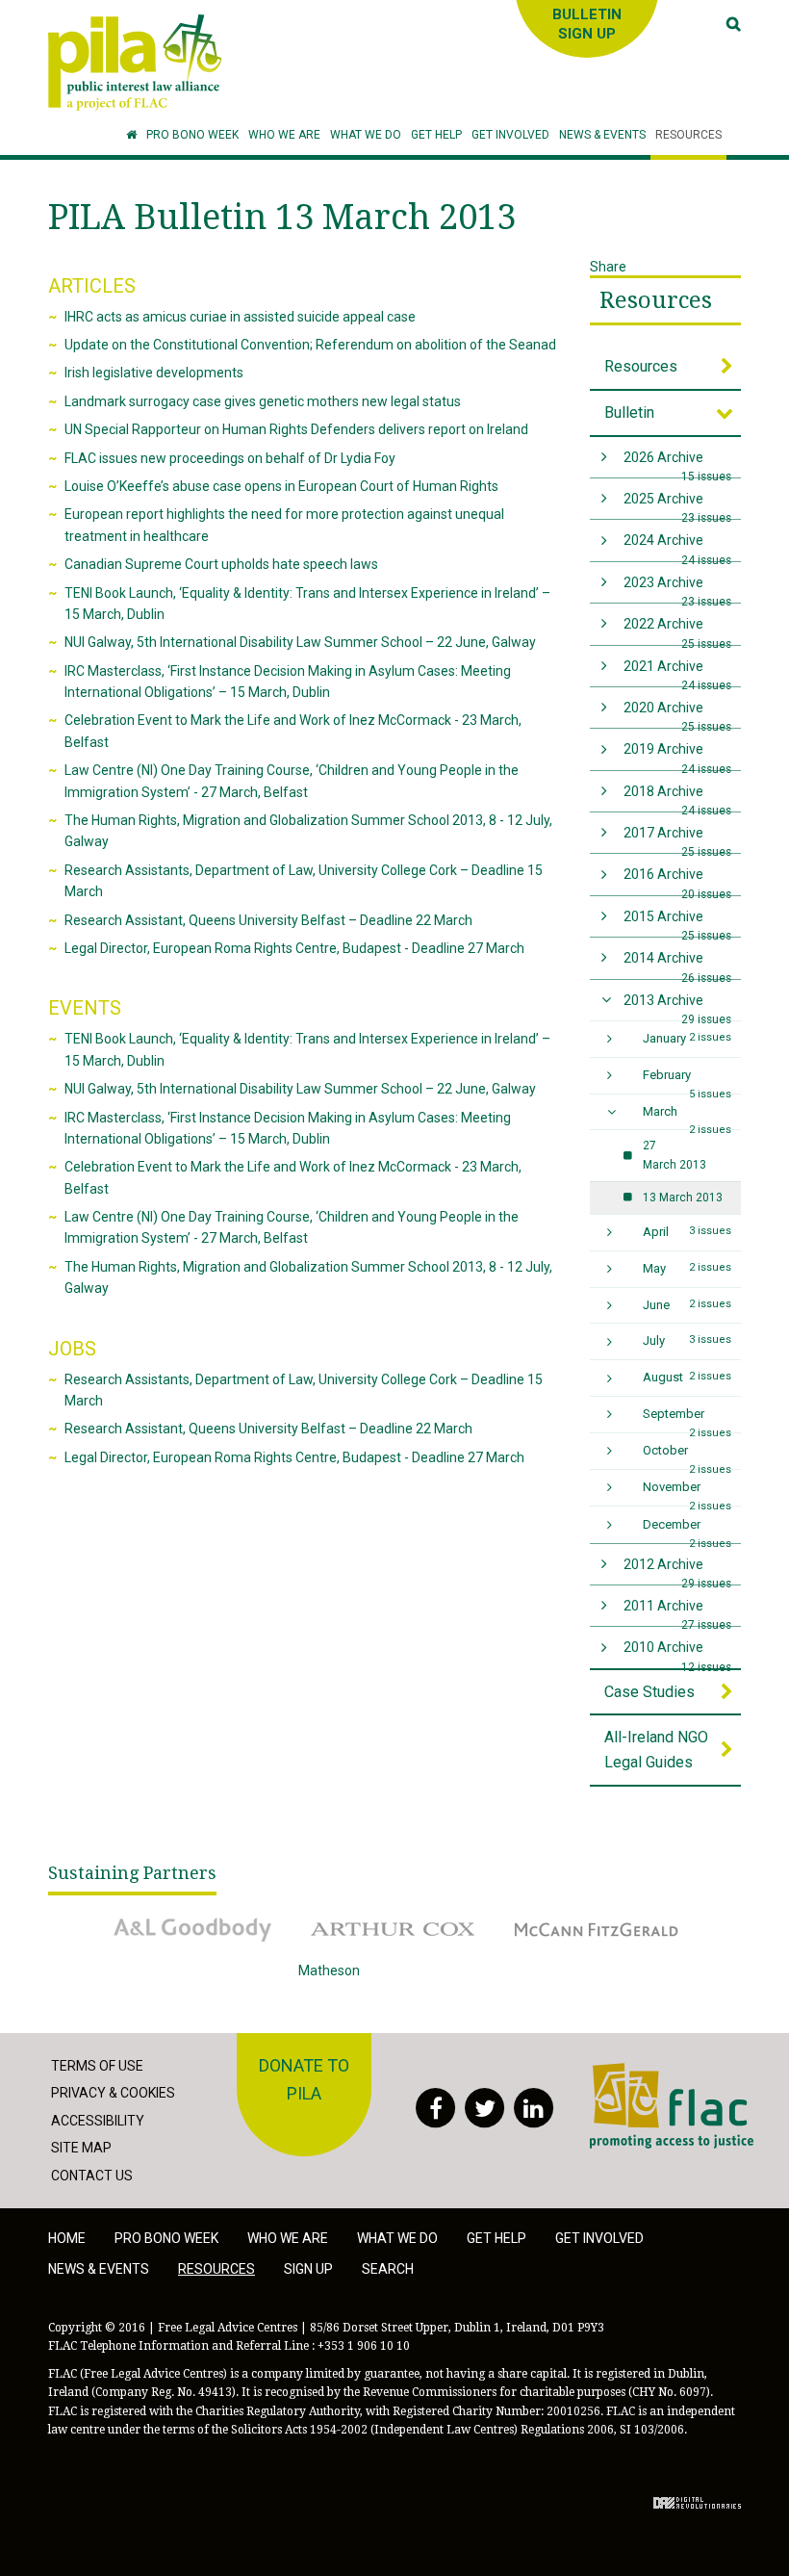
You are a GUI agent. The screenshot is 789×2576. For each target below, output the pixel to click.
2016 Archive (678, 880)
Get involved (599, 2238)
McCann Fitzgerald (557, 1916)
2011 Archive (678, 1612)
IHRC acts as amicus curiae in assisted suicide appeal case (240, 317)
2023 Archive (678, 589)
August (687, 1377)
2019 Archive (678, 755)
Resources (656, 300)
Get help (496, 2238)
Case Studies (649, 1692)
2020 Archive (678, 714)
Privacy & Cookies (113, 2093)
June (687, 1305)
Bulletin (629, 412)
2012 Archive (678, 1571)
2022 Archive (678, 630)
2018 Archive (678, 798)
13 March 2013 (683, 1198)
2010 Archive (678, 1653)
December (687, 1530)
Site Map (81, 2148)
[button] (284, 135)
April (687, 1232)
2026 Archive (678, 464)
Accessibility (98, 2121)
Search (388, 2269)
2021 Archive (678, 672)
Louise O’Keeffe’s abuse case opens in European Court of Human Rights (281, 486)
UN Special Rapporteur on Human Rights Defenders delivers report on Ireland (296, 429)
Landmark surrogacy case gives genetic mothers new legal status (263, 401)
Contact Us (92, 2176)
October (687, 1456)
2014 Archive (678, 964)
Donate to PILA (304, 2079)
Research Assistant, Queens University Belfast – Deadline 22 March (268, 920)
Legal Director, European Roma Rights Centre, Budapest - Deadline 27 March (294, 948)
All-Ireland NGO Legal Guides (656, 1750)
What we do (397, 2238)
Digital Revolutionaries (697, 2503)
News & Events (99, 2269)
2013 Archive (678, 1006)
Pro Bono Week (166, 2238)
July (687, 1340)
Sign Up (308, 2269)
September (687, 1419)
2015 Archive (678, 923)
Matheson (329, 1971)
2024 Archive (678, 546)
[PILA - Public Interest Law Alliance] (135, 63)
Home (67, 2238)
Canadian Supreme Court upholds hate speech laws (221, 564)
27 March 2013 (674, 1155)
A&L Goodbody (141, 1916)
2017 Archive (678, 839)
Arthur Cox (331, 1916)
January (687, 1038)
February (687, 1081)
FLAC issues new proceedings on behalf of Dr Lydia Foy (230, 458)
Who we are (288, 2238)
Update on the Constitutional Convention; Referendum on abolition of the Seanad (310, 345)
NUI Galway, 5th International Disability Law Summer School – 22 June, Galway (300, 642)
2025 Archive (678, 505)
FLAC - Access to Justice (664, 2073)
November (687, 1493)
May (687, 1268)
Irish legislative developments (154, 373)
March (687, 1117)
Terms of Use (97, 2066)
